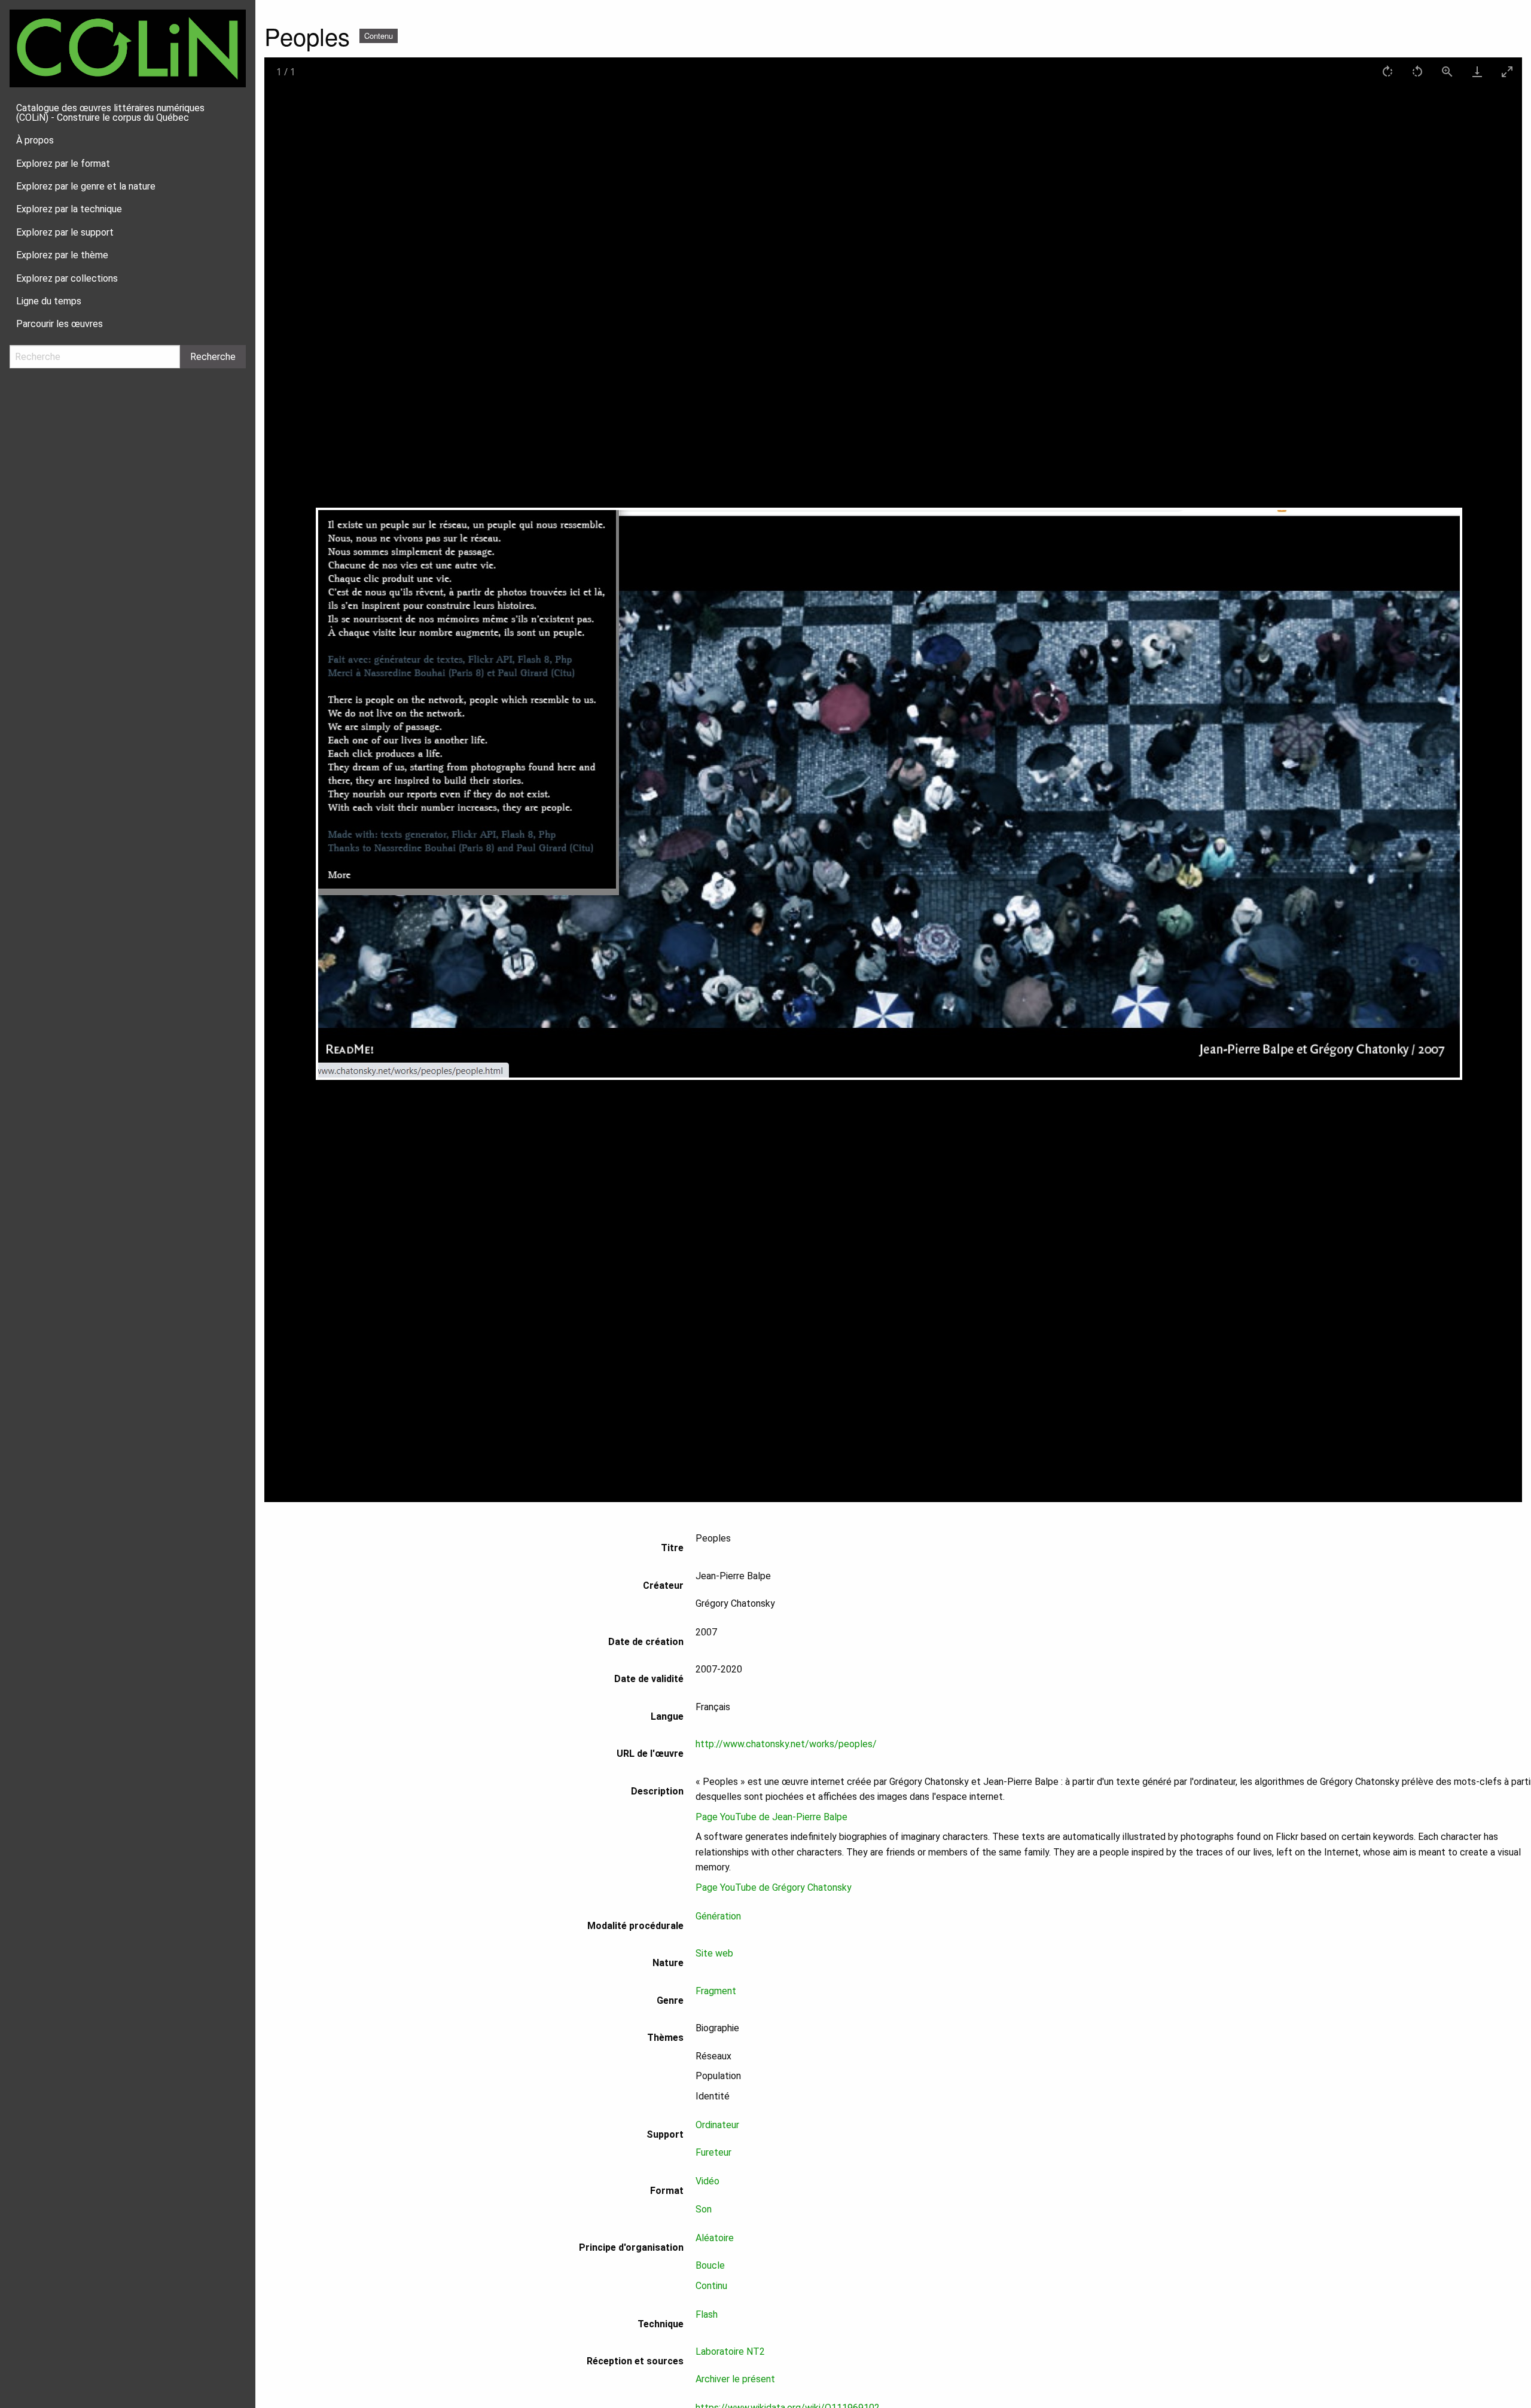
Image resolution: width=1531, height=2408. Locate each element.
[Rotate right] (1387, 71)
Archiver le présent (735, 2379)
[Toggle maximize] (1507, 71)
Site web (714, 1953)
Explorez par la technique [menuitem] (69, 209)
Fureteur (713, 2152)
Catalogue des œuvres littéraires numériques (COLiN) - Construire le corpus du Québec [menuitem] (110, 113)
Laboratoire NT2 (730, 2351)
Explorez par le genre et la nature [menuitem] (86, 186)
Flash (707, 2314)
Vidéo (707, 2181)
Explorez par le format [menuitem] (63, 164)
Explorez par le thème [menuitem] (62, 255)
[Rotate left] (1417, 71)
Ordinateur (717, 2125)
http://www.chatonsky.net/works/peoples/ (786, 1744)
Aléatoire (715, 2238)
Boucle (710, 2265)
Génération (718, 1916)
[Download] (1477, 71)
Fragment (716, 1991)
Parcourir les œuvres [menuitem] (60, 324)
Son (704, 2209)
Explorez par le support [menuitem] (65, 232)
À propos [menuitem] (35, 140)
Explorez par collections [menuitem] (67, 278)
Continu (711, 2286)
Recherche (213, 357)
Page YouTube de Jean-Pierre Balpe (771, 1817)
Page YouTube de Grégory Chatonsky (774, 1887)
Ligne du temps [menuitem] (49, 301)
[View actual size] (1447, 71)
